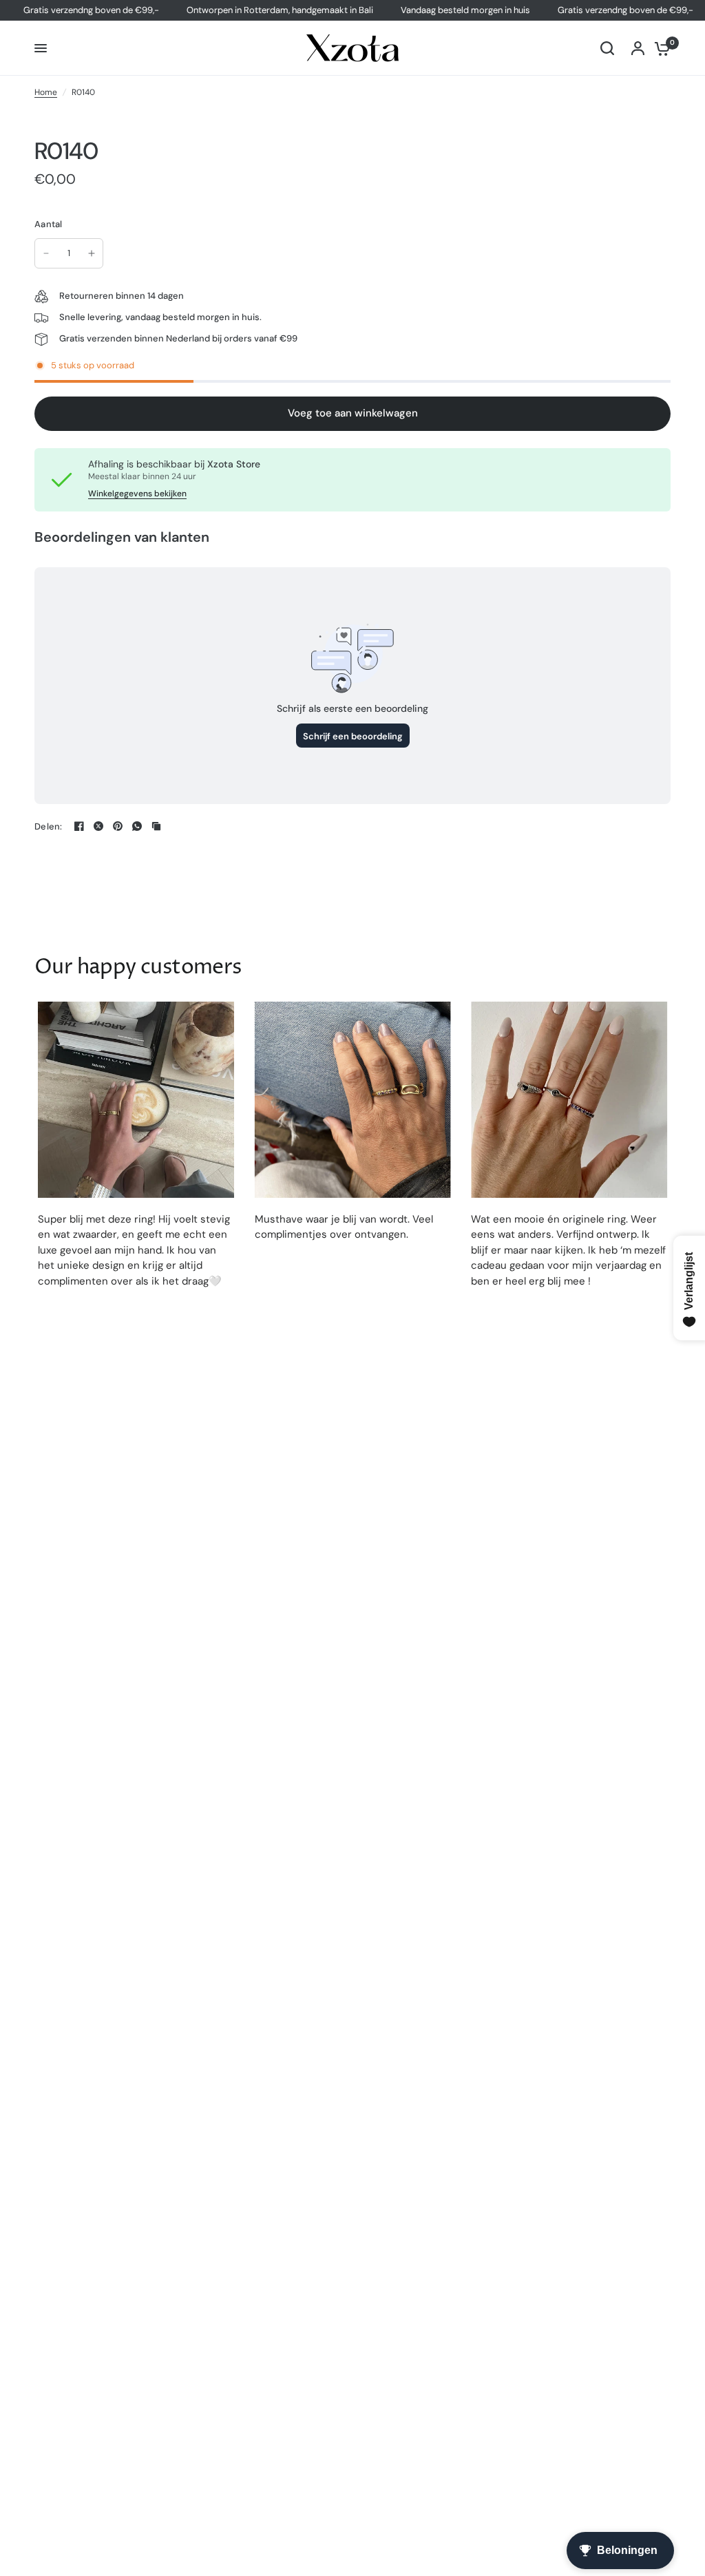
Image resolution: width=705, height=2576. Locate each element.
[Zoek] (607, 48)
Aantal (49, 224)
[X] (98, 826)
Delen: (49, 826)
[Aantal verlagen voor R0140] (46, 253)
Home (46, 92)
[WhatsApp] (137, 826)
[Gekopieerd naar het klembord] (156, 826)
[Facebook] (79, 826)
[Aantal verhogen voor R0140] (92, 253)
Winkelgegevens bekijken (137, 494)
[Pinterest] (118, 826)
